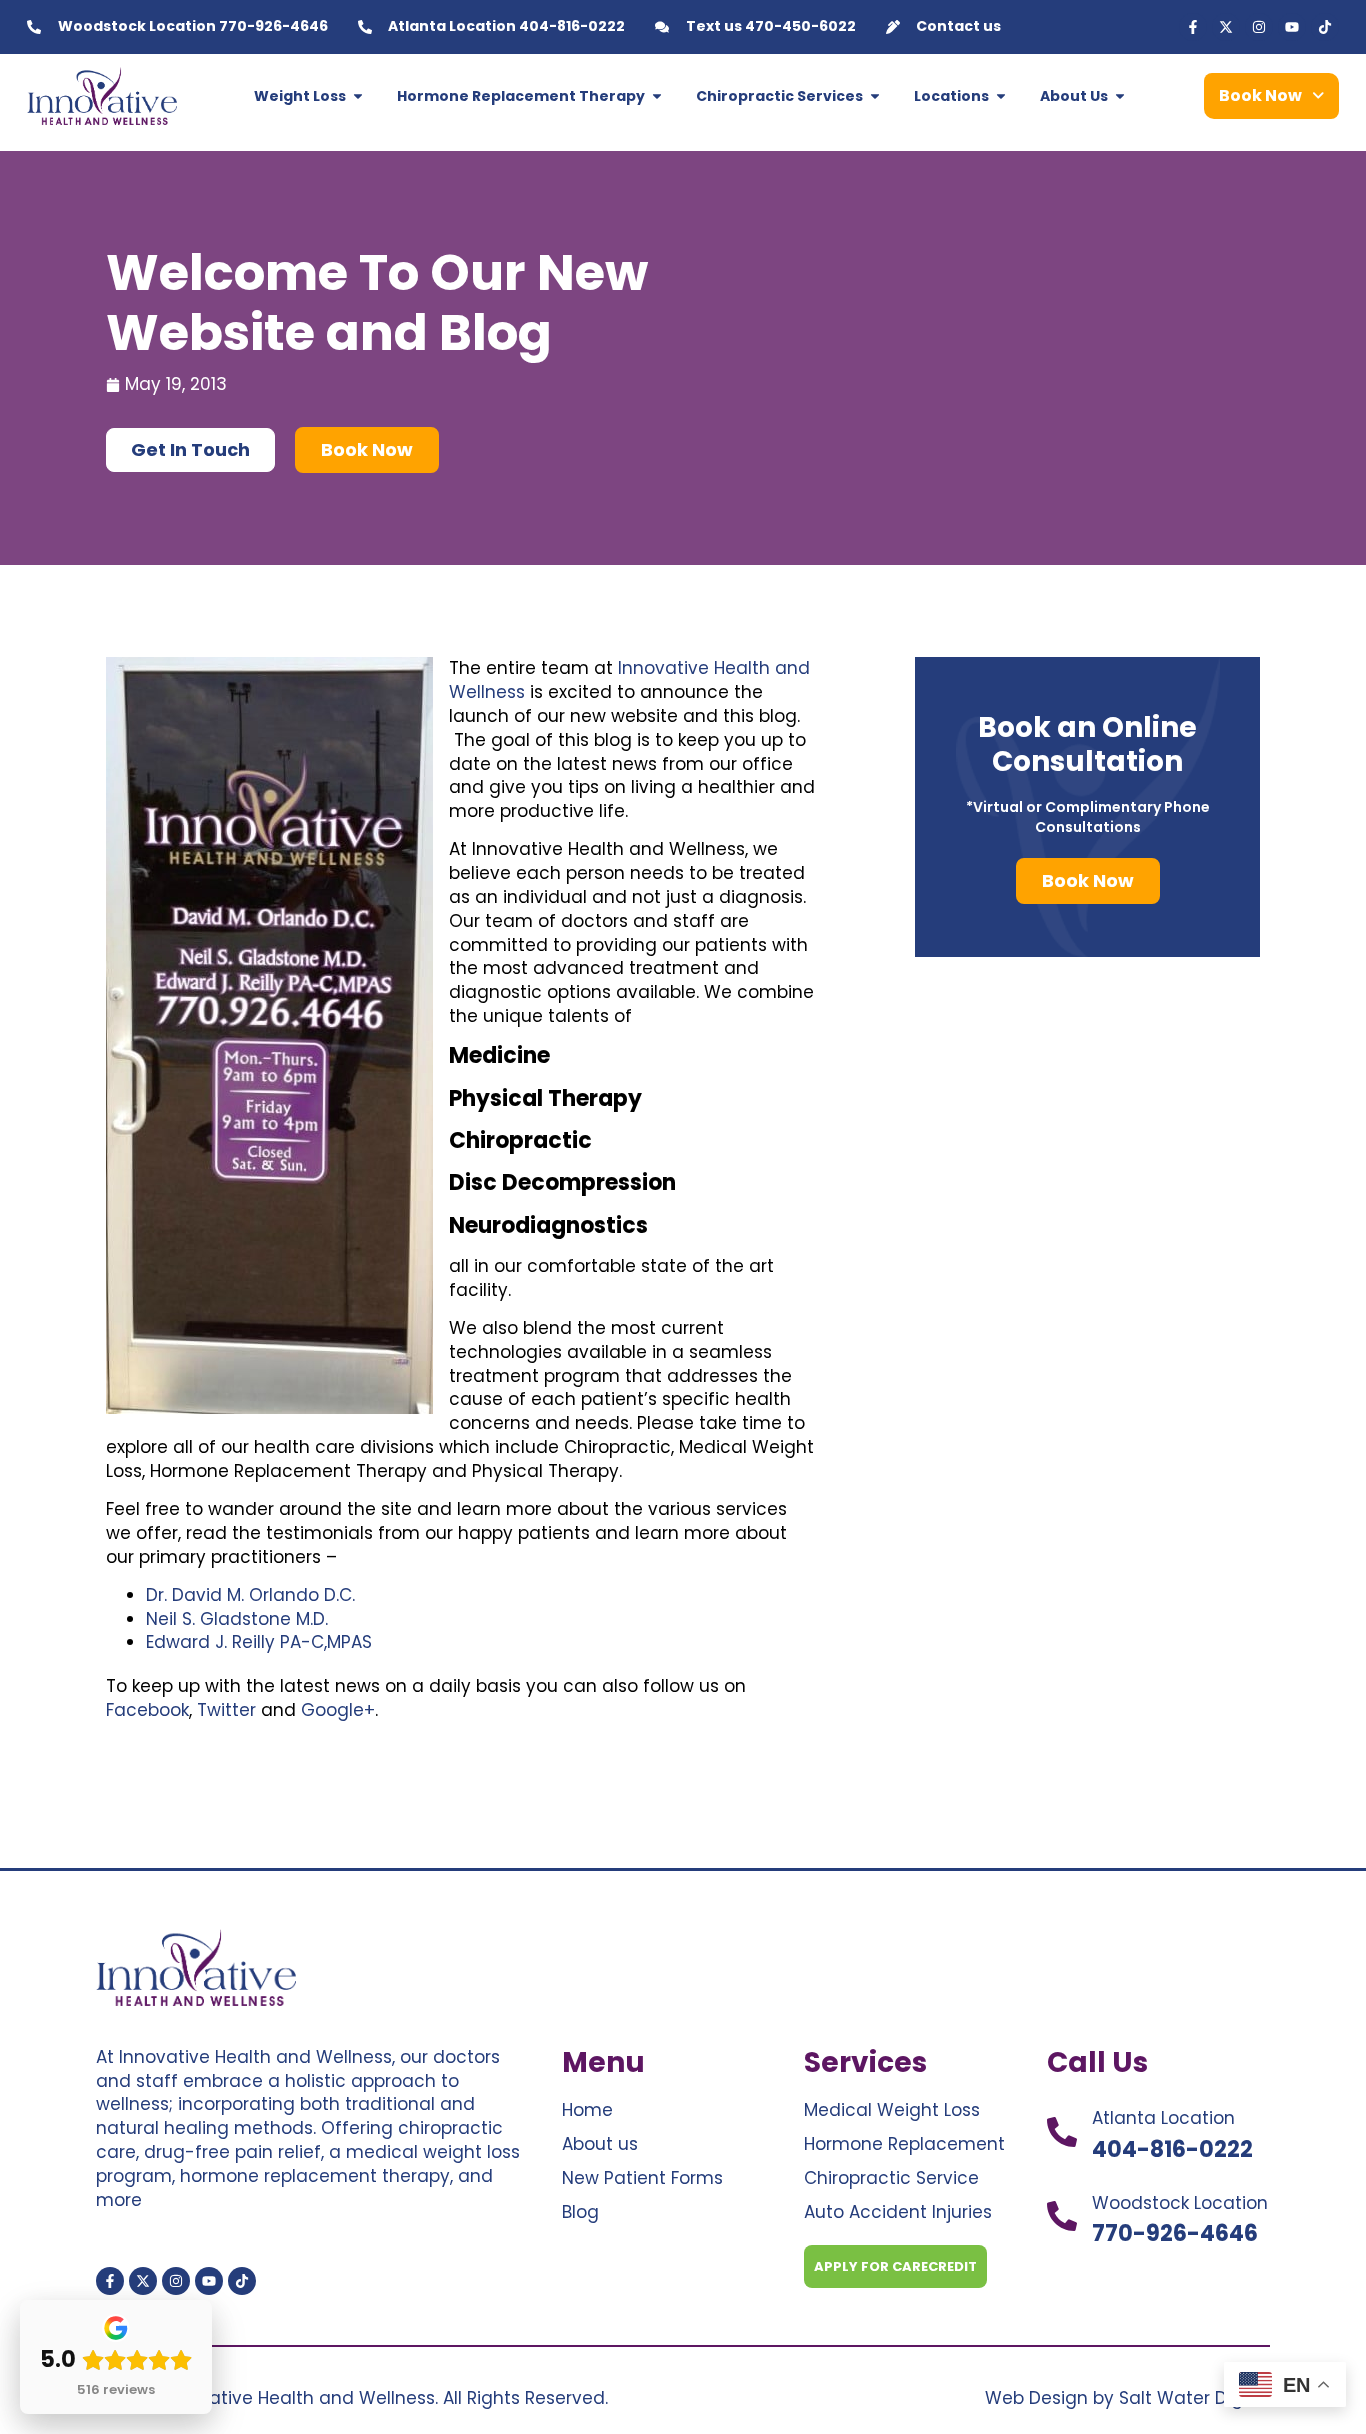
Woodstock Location (1180, 2203)
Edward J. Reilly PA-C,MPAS (259, 1642)
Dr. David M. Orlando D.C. (250, 1595)
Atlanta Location (1163, 2118)
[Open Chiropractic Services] (875, 96)
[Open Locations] (1001, 96)
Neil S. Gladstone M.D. (237, 1619)
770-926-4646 (1175, 2233)
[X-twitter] (1226, 27)
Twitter (226, 1710)
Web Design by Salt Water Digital (1127, 2398)
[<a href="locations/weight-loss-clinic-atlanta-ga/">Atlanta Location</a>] (1062, 2132)
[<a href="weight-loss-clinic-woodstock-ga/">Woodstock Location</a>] (1062, 2216)
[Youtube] (1292, 27)
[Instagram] (1259, 27)
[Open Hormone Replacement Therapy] (657, 96)
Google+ (338, 1710)
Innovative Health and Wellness (629, 680)
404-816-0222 (1172, 2149)
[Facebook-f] (1193, 27)
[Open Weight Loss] (358, 96)
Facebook (147, 1710)
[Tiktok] (1325, 27)
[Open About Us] (1120, 96)
